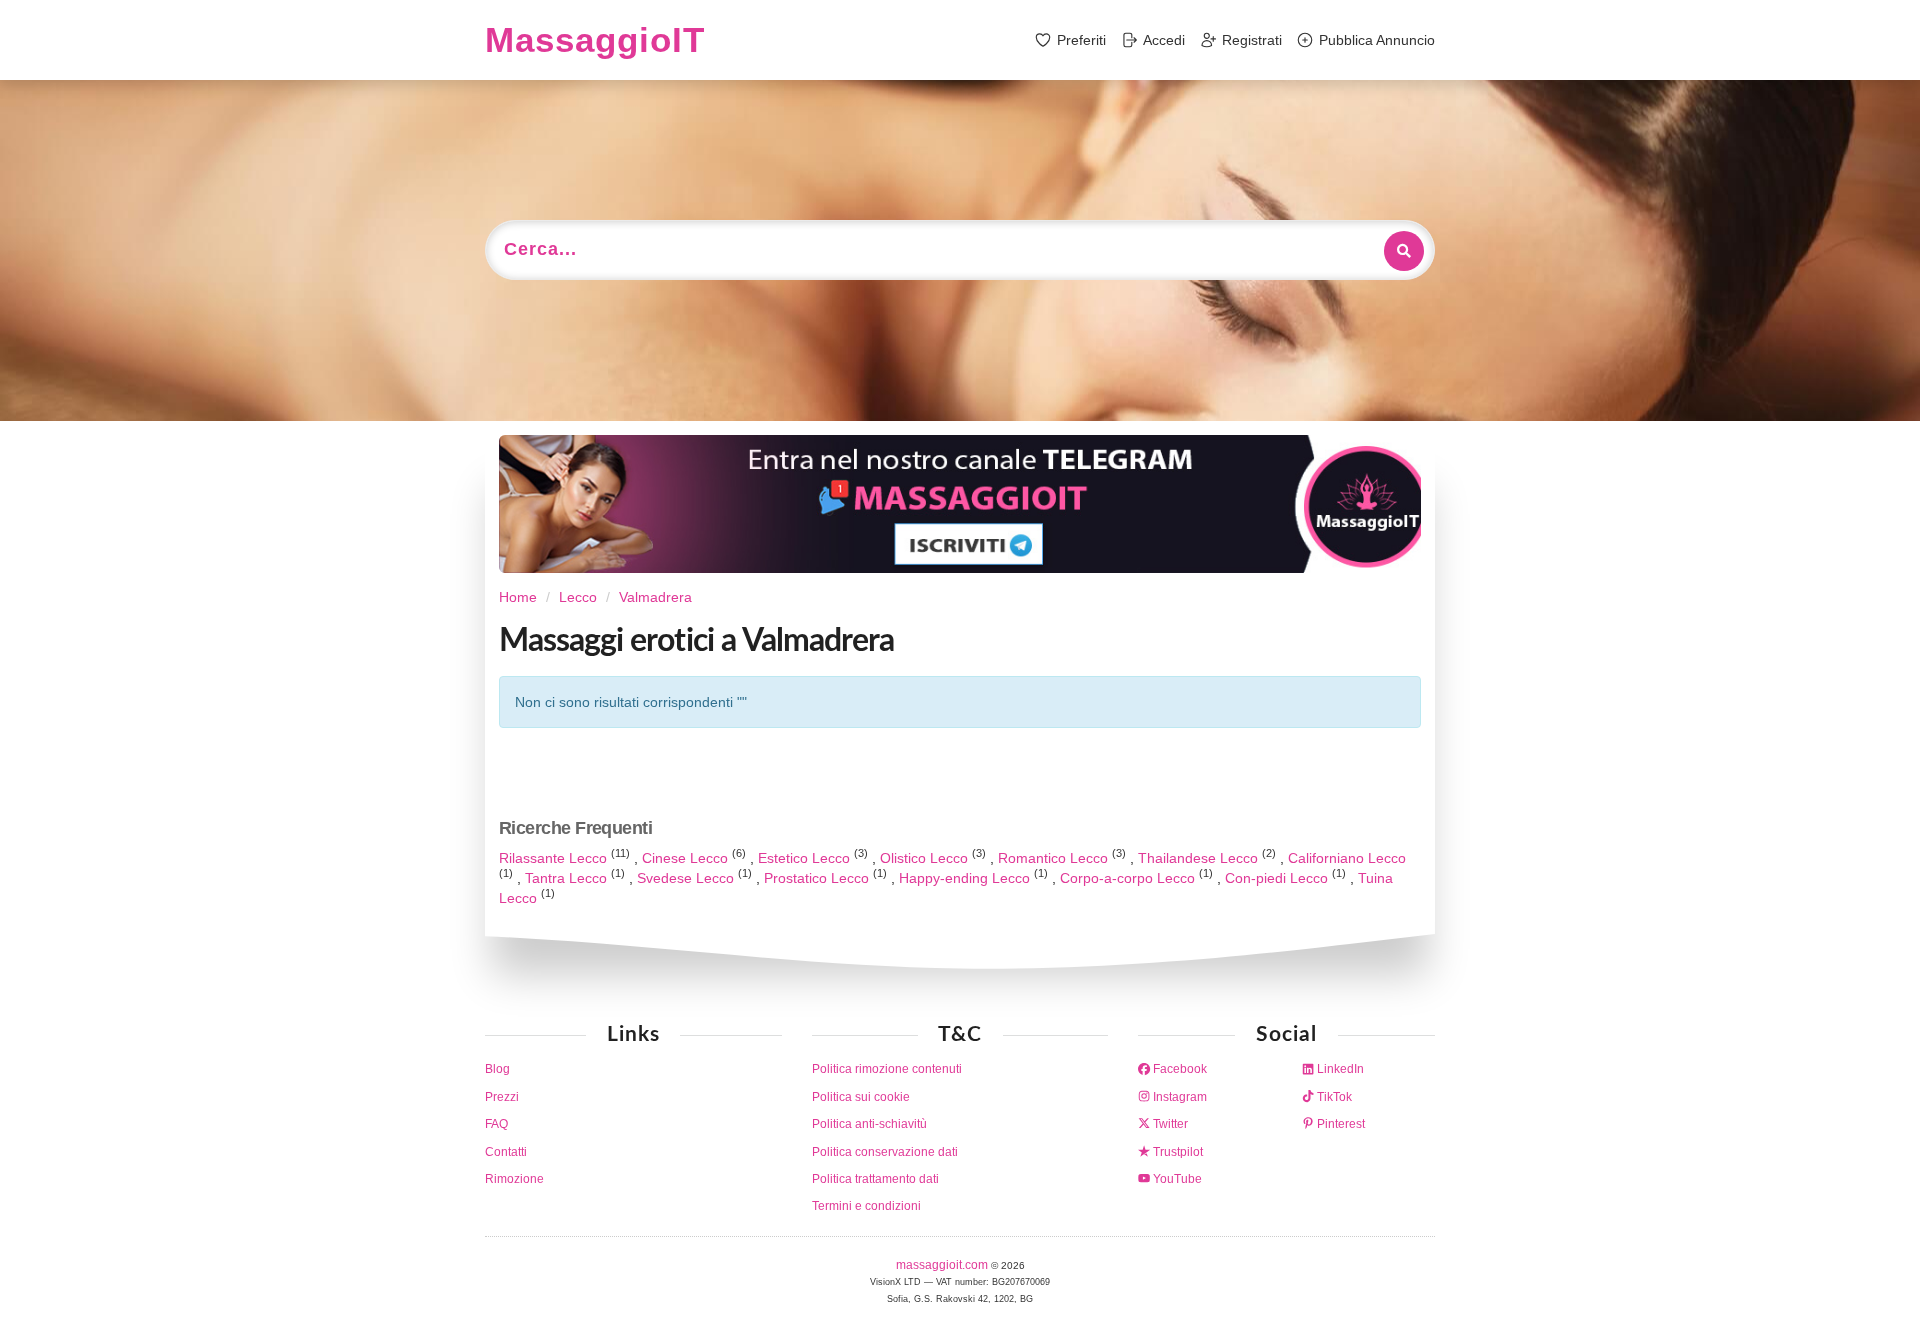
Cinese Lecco (687, 858)
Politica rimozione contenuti (887, 1069)
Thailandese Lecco (1200, 858)
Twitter (1169, 1124)
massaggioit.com (943, 1265)
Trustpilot (1176, 1152)
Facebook (1178, 1069)
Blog (497, 1069)
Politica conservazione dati (885, 1152)
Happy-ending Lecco (966, 878)
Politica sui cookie (861, 1097)
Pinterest (1339, 1124)
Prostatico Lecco (818, 878)
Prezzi (502, 1097)
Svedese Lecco (687, 878)
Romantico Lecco (1055, 858)
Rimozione (514, 1179)
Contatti (506, 1152)
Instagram (1178, 1097)
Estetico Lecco (806, 858)
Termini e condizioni (866, 1206)
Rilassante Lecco (555, 858)
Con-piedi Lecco (1278, 878)
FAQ (496, 1124)
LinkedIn (1339, 1069)
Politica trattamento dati (875, 1179)
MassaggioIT (595, 39)
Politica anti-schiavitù (869, 1124)
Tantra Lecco (568, 878)
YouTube (1176, 1179)
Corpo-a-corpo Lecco (1129, 878)
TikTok (1333, 1097)
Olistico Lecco (926, 858)
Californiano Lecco (1347, 858)
